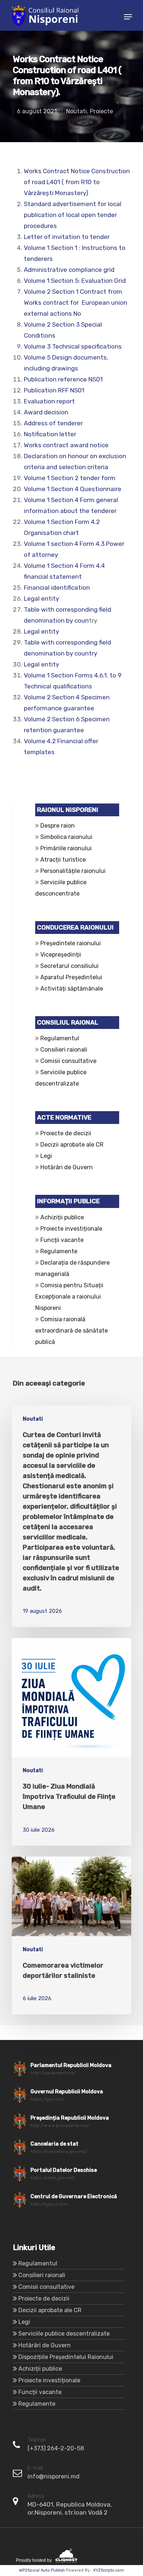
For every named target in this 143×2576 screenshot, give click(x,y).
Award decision (46, 412)
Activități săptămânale (72, 989)
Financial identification (57, 588)
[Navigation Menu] (128, 17)
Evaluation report (49, 401)
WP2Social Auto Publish (42, 2570)
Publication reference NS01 (63, 379)
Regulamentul (60, 1038)
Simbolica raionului (66, 837)
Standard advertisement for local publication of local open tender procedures (73, 215)
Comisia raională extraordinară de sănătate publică (71, 1331)
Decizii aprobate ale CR (72, 1145)
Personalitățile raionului (73, 871)
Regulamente (59, 1251)
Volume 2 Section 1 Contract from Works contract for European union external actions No (76, 303)
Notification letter (50, 434)
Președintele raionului (71, 943)
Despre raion (58, 826)
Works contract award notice (66, 445)
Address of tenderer (53, 423)
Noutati (76, 111)
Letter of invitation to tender (67, 237)
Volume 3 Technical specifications (73, 346)
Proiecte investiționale (71, 1229)
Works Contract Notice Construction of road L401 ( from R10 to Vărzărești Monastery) (77, 182)
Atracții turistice (63, 860)
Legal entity (41, 599)
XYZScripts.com (109, 2570)
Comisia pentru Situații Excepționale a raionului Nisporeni (69, 1297)
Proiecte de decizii (66, 1133)
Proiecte (101, 111)
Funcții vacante (62, 1240)
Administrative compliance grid (69, 270)
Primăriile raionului (66, 848)
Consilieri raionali (64, 1050)
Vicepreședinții (61, 955)
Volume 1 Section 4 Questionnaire (73, 489)
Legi (46, 1156)
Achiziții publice (62, 1217)
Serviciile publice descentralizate (64, 2334)
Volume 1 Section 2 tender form (70, 478)
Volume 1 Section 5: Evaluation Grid (75, 281)
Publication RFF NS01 (54, 390)
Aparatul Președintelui (71, 977)
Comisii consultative (68, 1061)
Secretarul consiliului (69, 966)
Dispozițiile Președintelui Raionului (66, 2357)
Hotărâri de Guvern (67, 1167)
